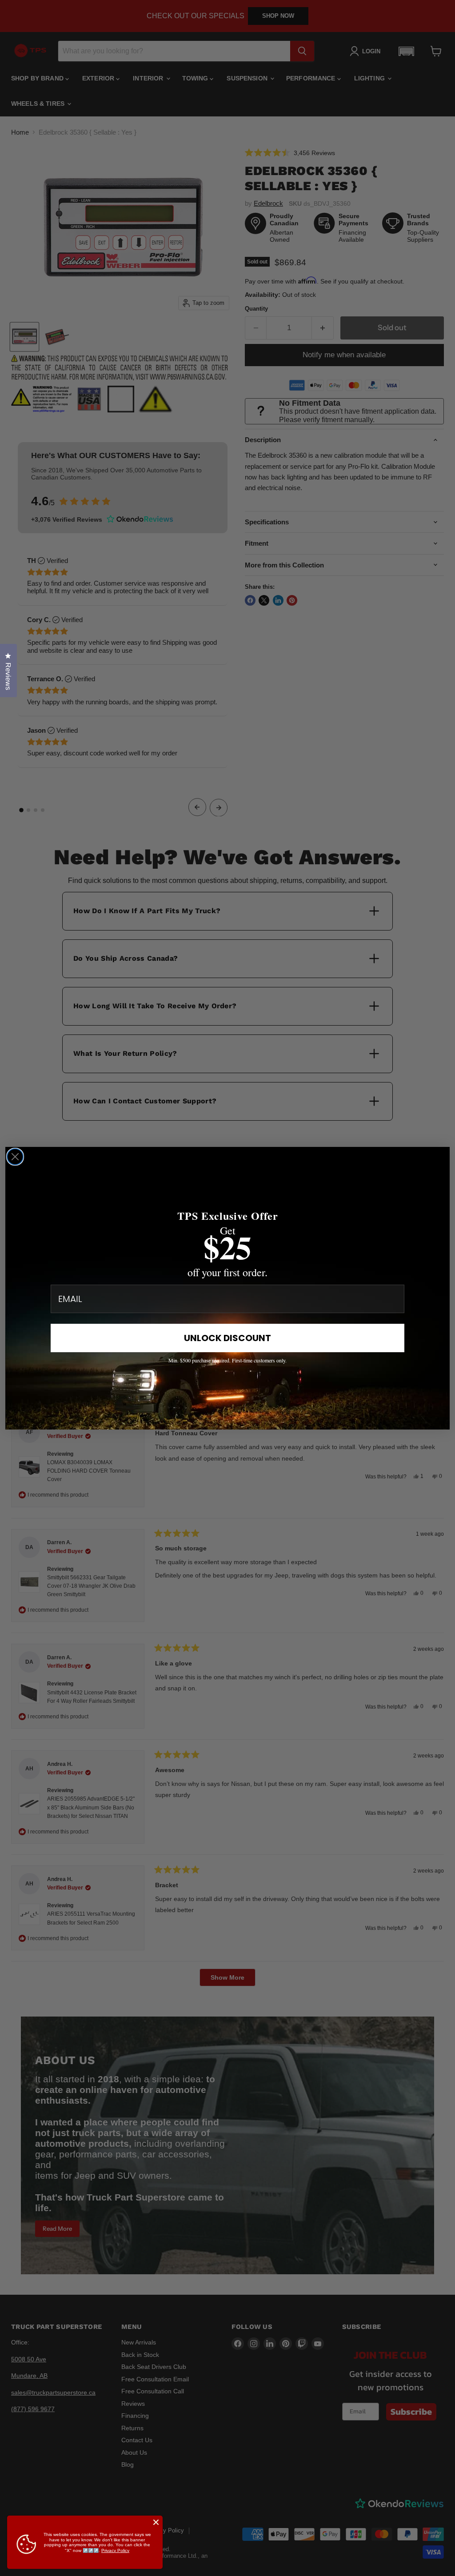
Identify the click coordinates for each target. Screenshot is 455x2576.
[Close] (156, 2522)
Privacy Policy (115, 2550)
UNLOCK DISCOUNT (227, 1338)
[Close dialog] (15, 1157)
